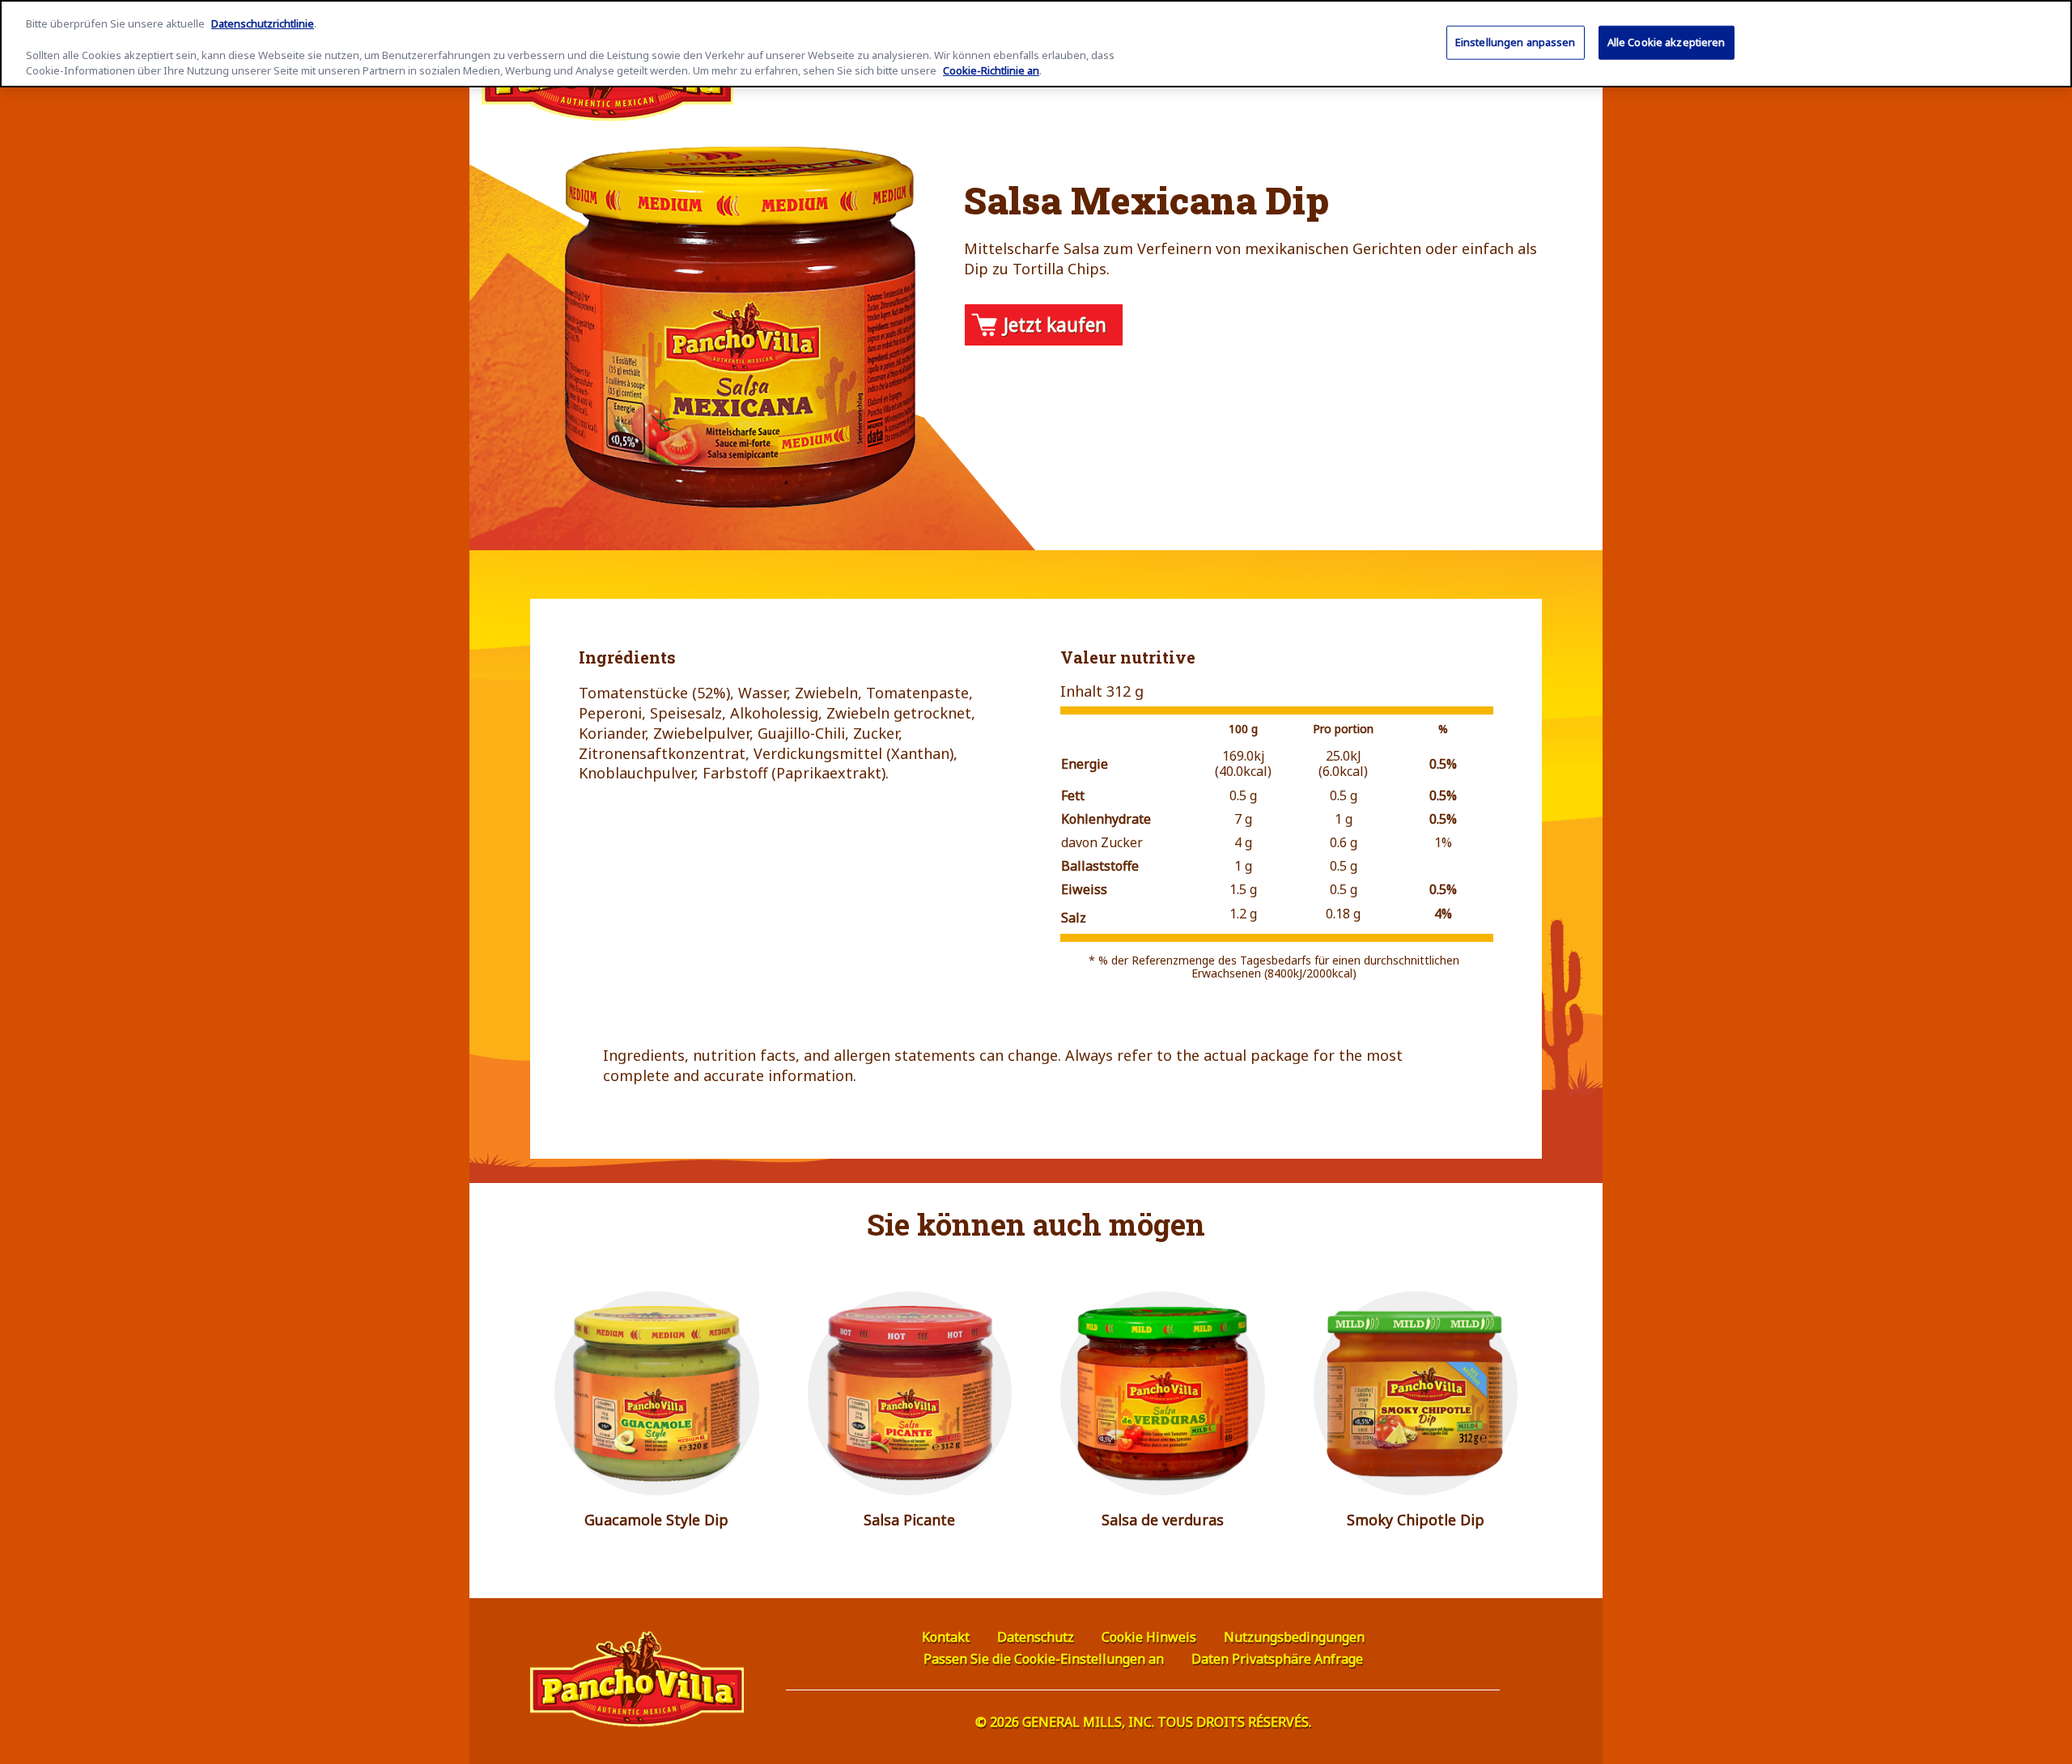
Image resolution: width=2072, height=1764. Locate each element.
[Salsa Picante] (910, 1394)
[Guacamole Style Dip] (657, 1394)
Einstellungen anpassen (1516, 42)
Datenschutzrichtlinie (263, 23)
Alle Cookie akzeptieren (1667, 42)
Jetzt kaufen (1055, 325)
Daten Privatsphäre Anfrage (1277, 1659)
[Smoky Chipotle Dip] (1416, 1394)
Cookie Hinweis (1149, 1637)
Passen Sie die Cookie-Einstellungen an (1044, 1659)
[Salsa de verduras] (1163, 1394)
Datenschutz (1036, 1637)
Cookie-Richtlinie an (991, 71)
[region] (1036, 44)
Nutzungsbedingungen (1294, 1637)
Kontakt (946, 1637)
